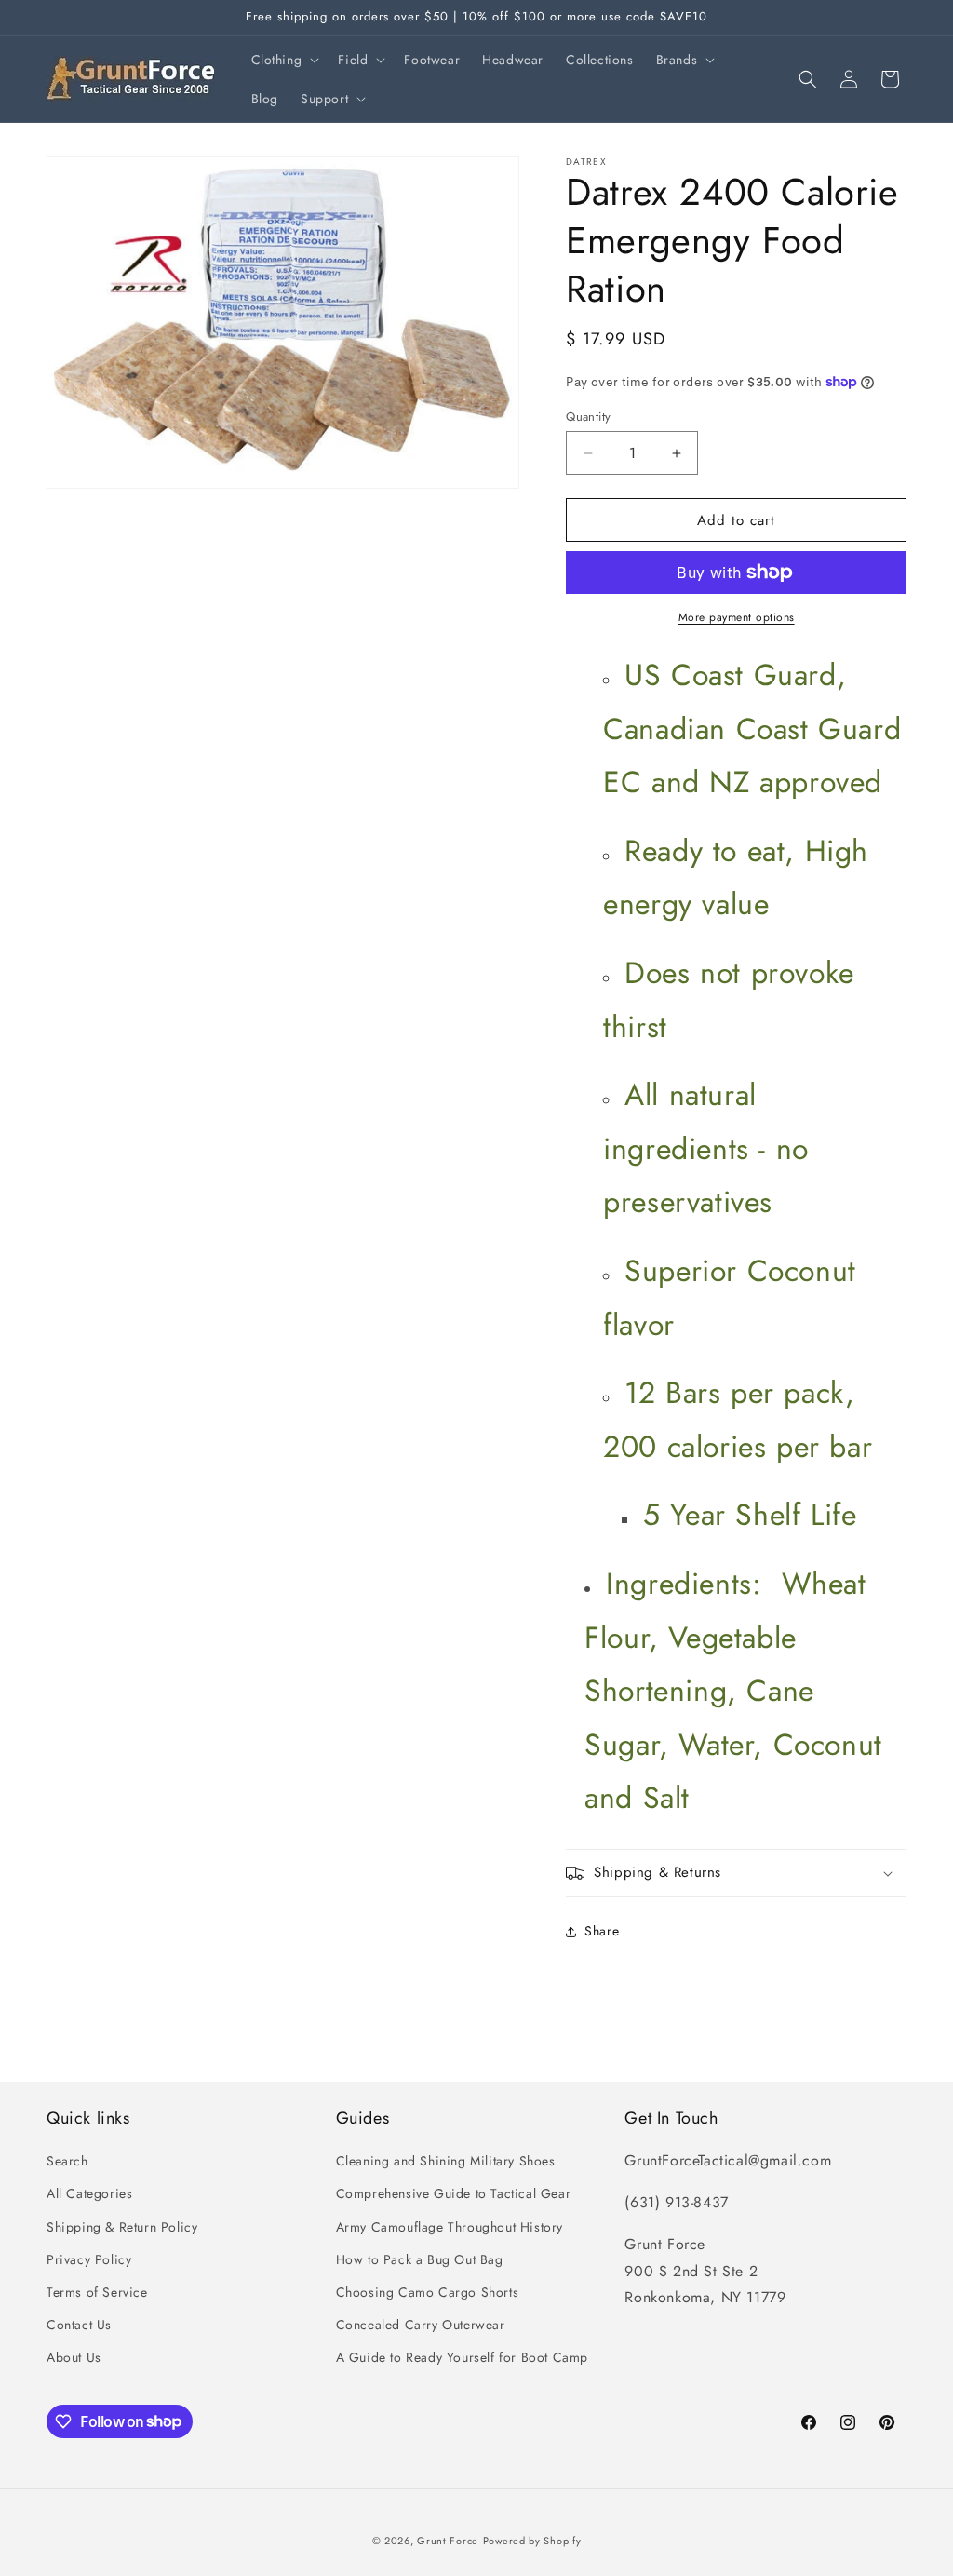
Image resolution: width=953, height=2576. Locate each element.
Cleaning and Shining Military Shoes (446, 2161)
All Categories (89, 2193)
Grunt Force (448, 2541)
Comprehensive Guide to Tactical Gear (454, 2193)
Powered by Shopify (532, 2541)
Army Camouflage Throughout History (450, 2227)
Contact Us (79, 2325)
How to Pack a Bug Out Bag (420, 2259)
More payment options (737, 617)
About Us (74, 2357)
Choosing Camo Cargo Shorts (428, 2292)
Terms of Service (97, 2292)
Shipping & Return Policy (122, 2227)
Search (67, 2161)
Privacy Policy (89, 2259)
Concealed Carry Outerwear (421, 2325)
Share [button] (602, 1931)
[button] (284, 60)
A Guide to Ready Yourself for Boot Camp (462, 2357)
